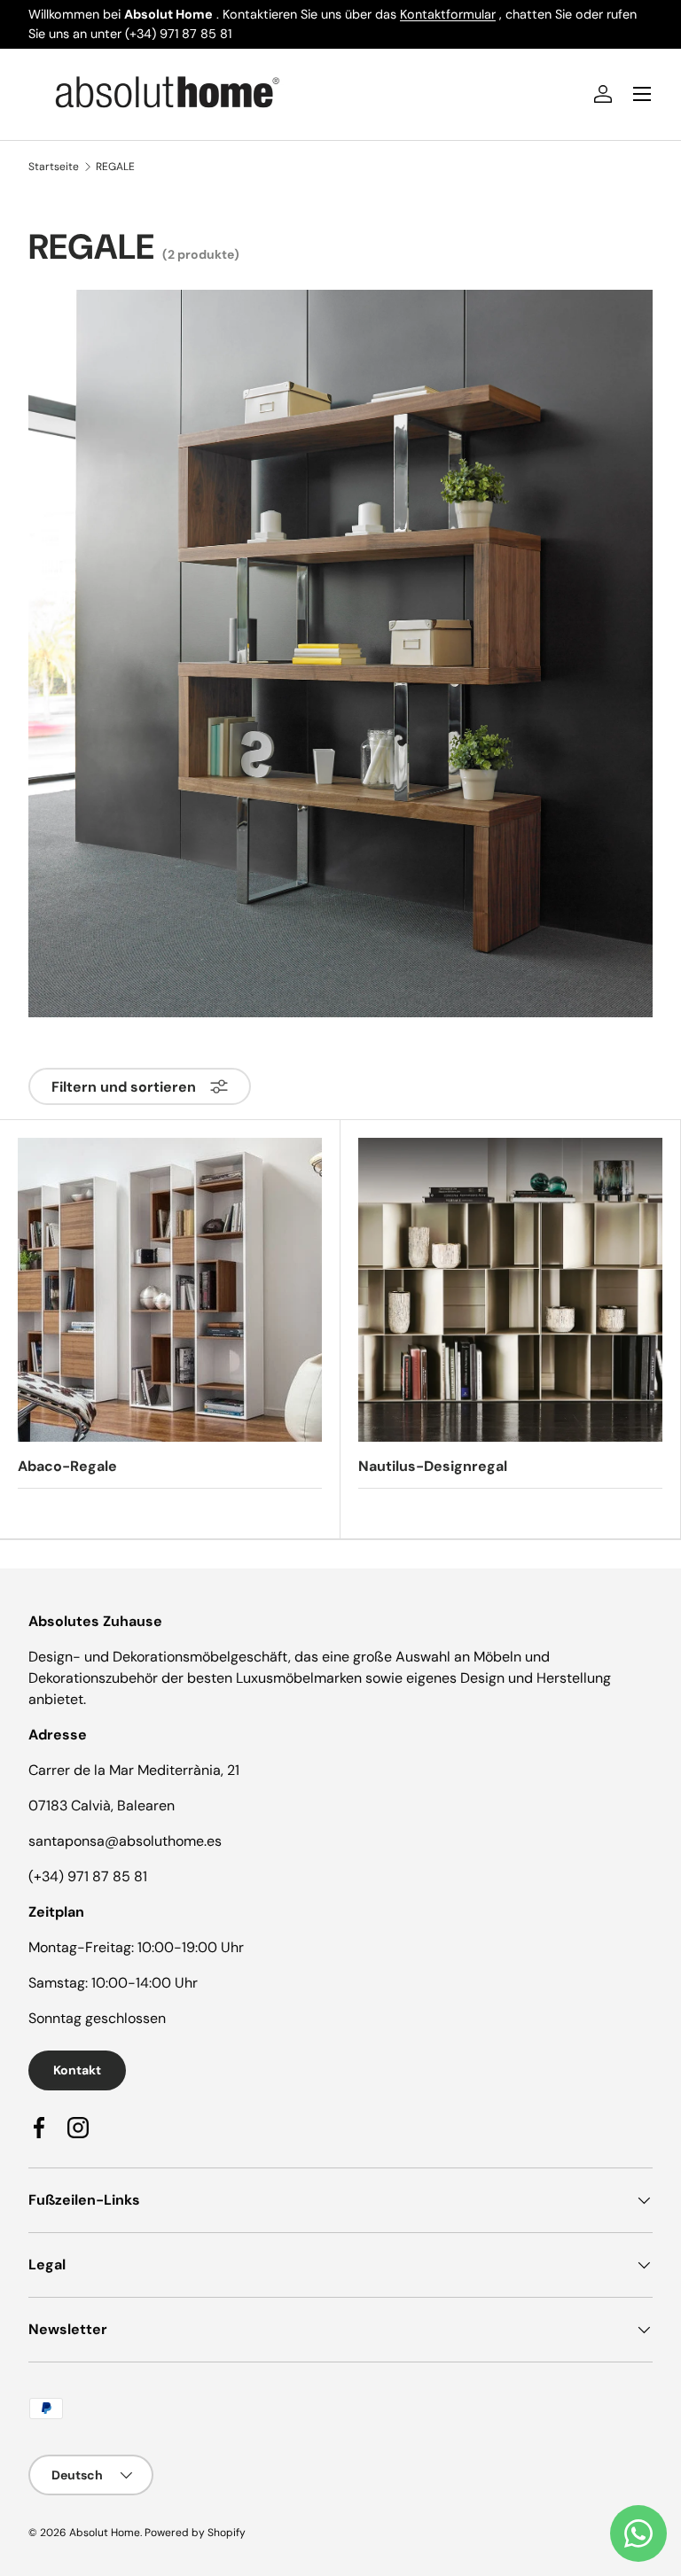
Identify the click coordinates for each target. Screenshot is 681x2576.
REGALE (115, 167)
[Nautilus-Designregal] (510, 1290)
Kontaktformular (448, 14)
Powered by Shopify (195, 2533)
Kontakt (77, 2070)
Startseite (54, 167)
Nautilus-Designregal (433, 1466)
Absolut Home (105, 2533)
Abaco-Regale (67, 1466)
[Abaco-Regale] (170, 1290)
